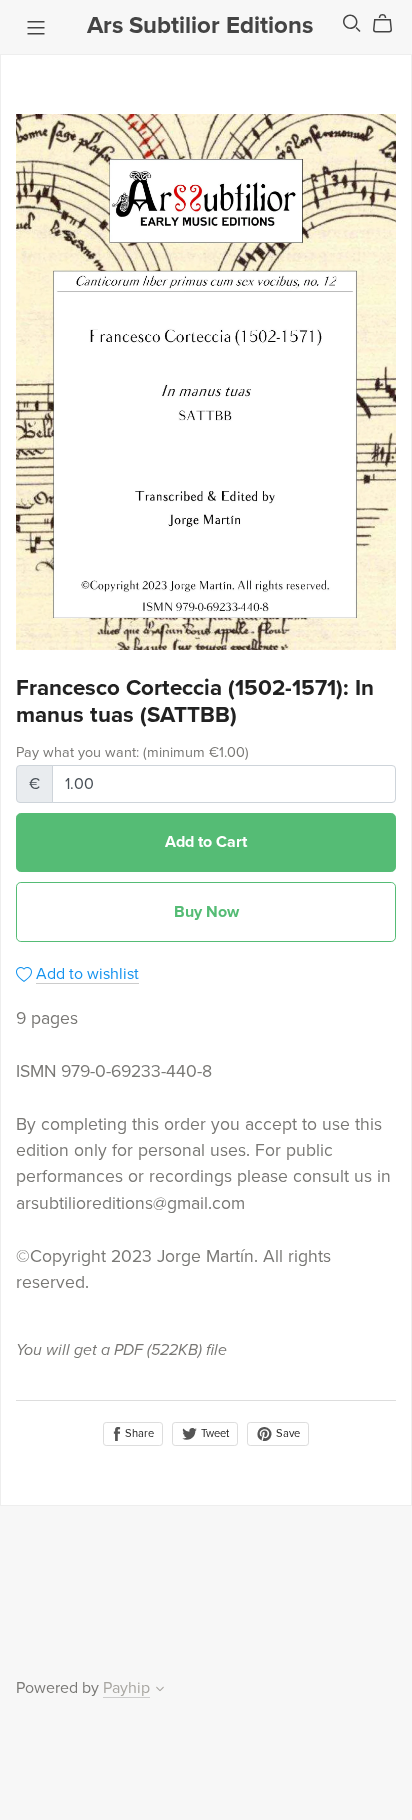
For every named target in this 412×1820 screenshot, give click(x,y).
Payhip (126, 1688)
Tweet (213, 1433)
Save (286, 1433)
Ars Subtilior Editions (200, 25)
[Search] (352, 23)
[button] (160, 1691)
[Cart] (390, 24)
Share (138, 1433)
